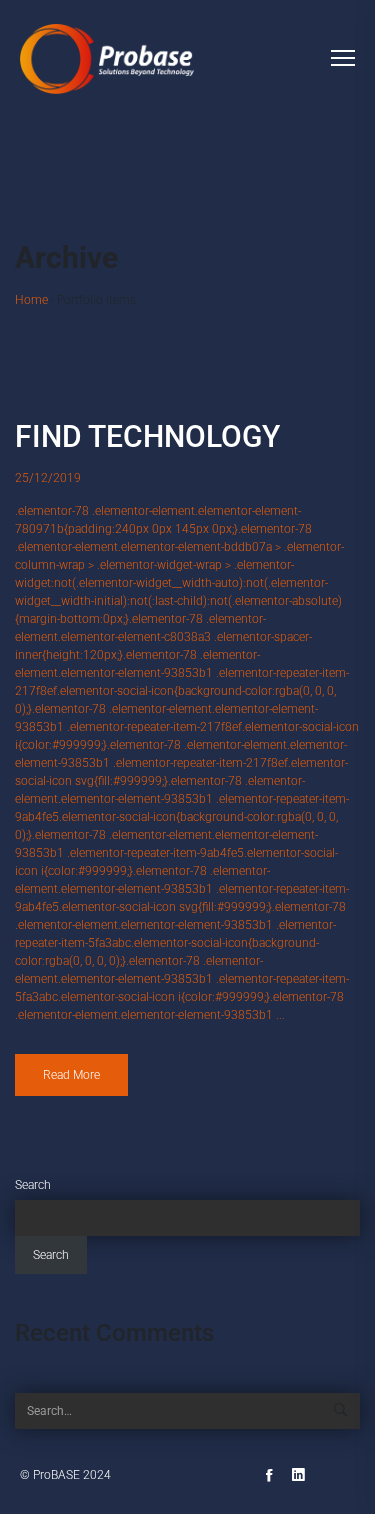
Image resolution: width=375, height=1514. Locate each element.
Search (33, 1185)
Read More (71, 1075)
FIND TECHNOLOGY (147, 436)
